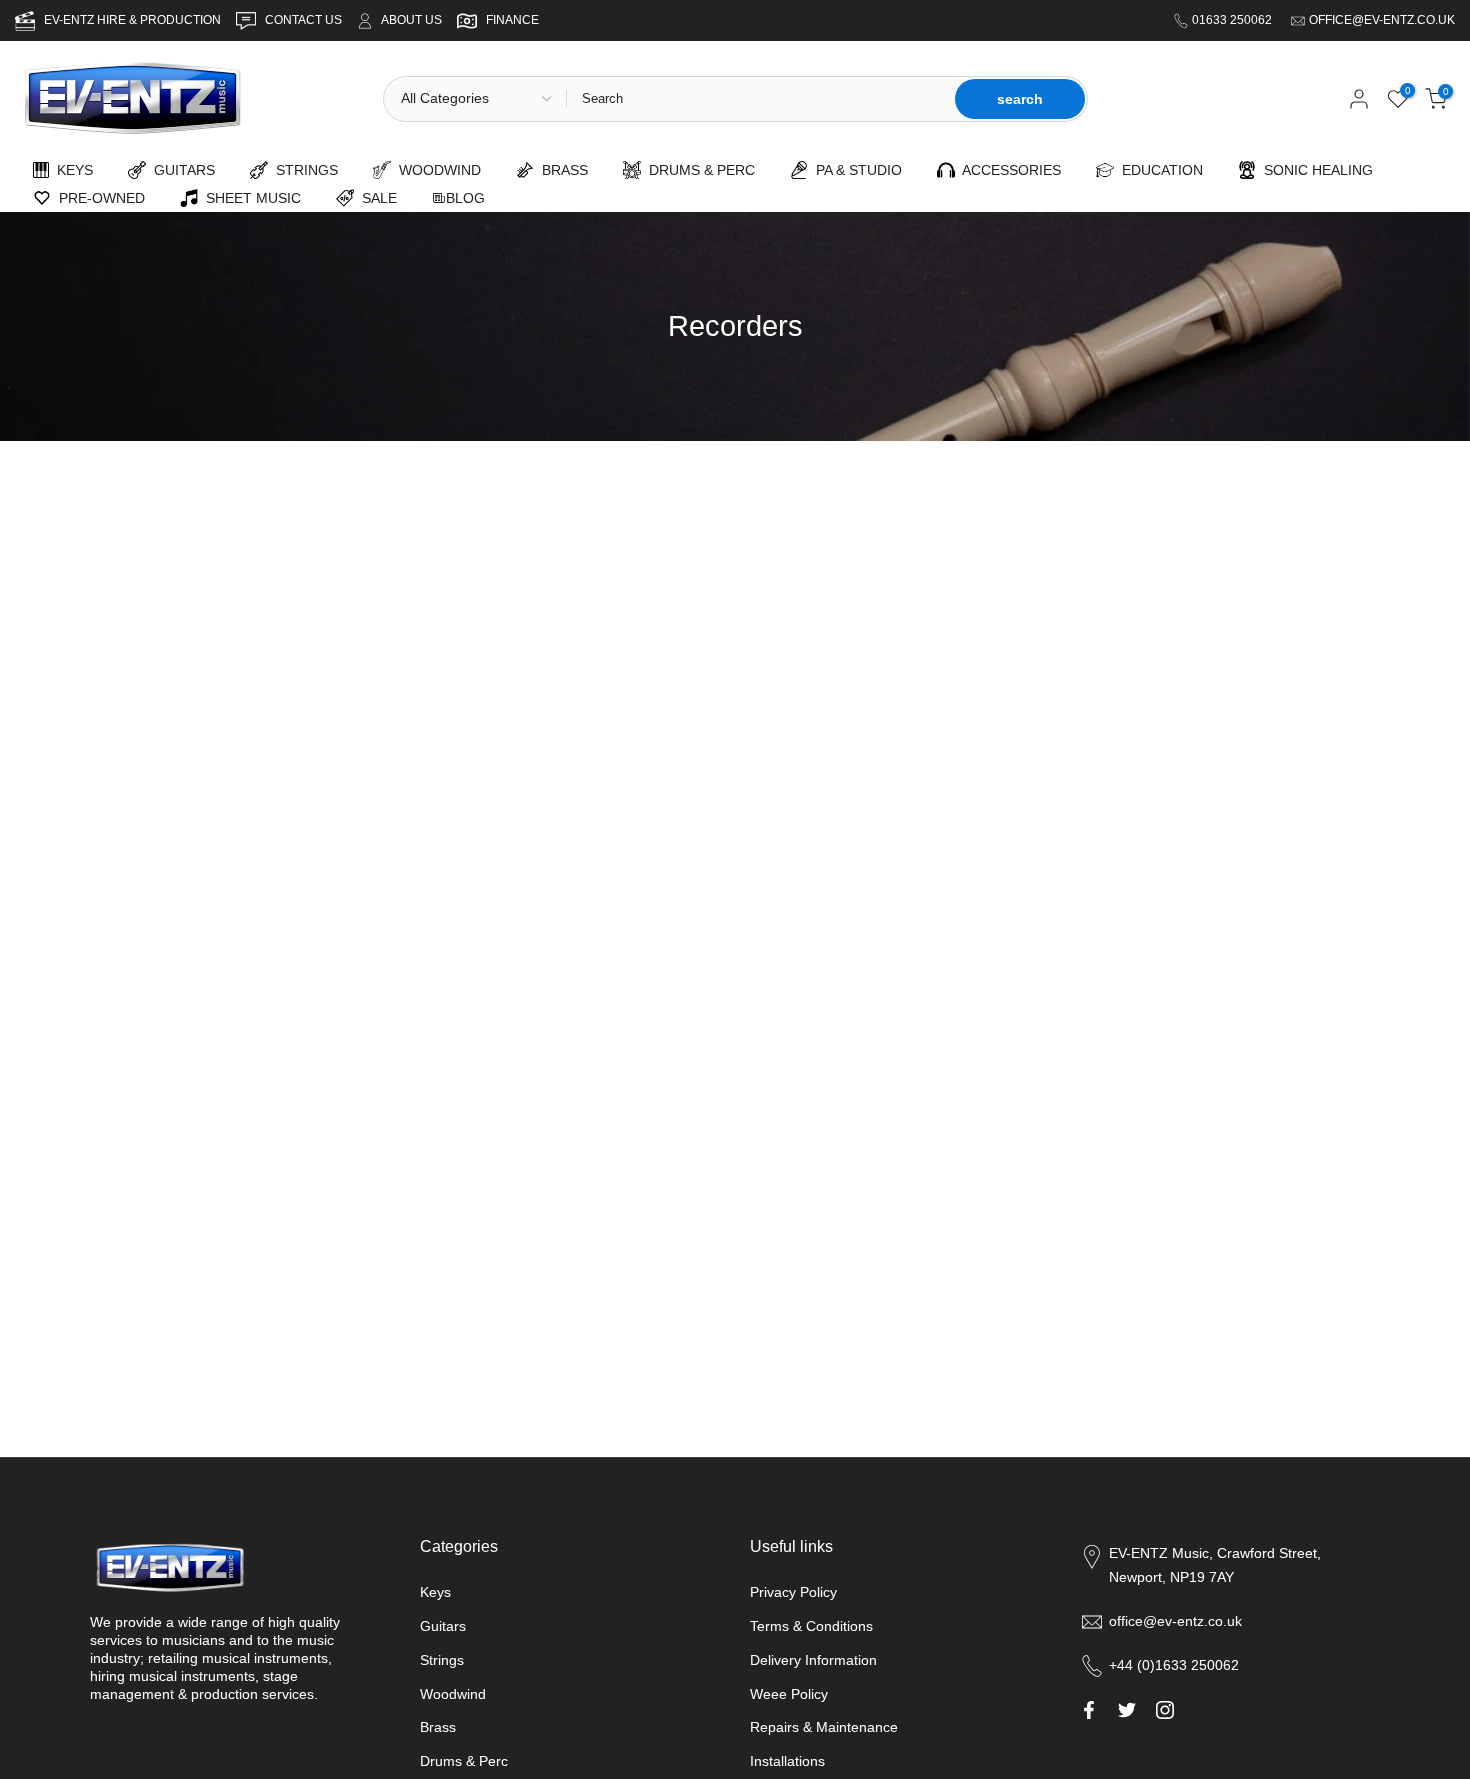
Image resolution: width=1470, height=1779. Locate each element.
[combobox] (758, 99)
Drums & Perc (464, 1761)
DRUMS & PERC (698, 170)
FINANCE (512, 20)
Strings (442, 1660)
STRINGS (303, 170)
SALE (375, 198)
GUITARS (180, 170)
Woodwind (453, 1694)
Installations (787, 1761)
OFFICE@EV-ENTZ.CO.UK (1382, 20)
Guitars (443, 1626)
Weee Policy (789, 1694)
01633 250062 (1233, 20)
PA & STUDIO (855, 170)
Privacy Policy (793, 1592)
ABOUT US (411, 20)
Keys (435, 1592)
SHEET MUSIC (249, 198)
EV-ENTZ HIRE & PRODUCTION (134, 20)
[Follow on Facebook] (1089, 1710)
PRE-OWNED (98, 198)
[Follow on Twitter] (1127, 1710)
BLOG (465, 198)
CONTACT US (305, 20)
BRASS (561, 170)
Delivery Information (813, 1660)
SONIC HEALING (1314, 170)
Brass (438, 1727)
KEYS (71, 170)
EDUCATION (1158, 170)
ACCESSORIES (1008, 170)
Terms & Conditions (811, 1626)
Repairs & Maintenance (824, 1727)
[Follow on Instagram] (1165, 1710)
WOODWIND (436, 170)
